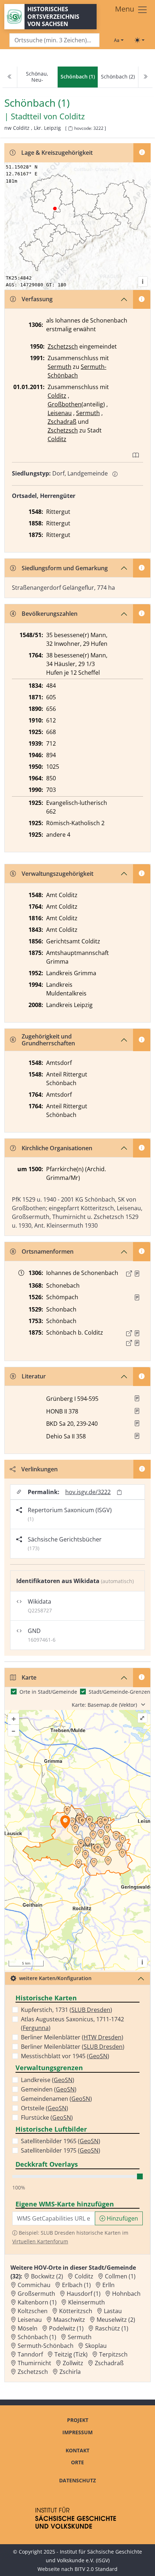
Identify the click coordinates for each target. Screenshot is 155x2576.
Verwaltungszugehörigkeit (57, 874)
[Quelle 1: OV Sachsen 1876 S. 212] (137, 1333)
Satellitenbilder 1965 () (61, 2141)
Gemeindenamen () (56, 2099)
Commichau (34, 2285)
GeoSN (98, 2056)
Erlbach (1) (76, 2285)
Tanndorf (30, 2354)
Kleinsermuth (87, 2302)
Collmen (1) (120, 2276)
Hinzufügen (122, 2218)
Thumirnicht (34, 2363)
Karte (29, 1677)
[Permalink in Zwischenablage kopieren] (119, 1492)
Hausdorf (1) (84, 2294)
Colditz (72, 116)
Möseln (28, 2328)
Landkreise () (48, 2080)
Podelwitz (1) (66, 2328)
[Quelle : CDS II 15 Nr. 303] (137, 1274)
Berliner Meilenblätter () (72, 2037)
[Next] (145, 77)
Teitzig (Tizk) (71, 2354)
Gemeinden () (49, 2089)
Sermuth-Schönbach (46, 2346)
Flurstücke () (47, 2117)
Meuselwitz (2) (116, 2320)
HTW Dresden (103, 2037)
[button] (137, 1274)
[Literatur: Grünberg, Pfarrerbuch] (137, 1398)
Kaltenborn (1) (37, 2302)
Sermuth (59, 367)
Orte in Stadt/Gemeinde (48, 1692)
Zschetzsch (63, 346)
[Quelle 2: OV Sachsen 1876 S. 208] (137, 1343)
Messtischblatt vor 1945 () (65, 2056)
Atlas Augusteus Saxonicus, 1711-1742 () (72, 2023)
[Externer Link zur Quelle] (129, 1274)
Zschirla (70, 2372)
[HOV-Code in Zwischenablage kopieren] (70, 129)
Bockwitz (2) (47, 2276)
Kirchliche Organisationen (57, 1148)
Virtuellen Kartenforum (40, 2241)
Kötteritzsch (76, 2311)
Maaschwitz (69, 2320)
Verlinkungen (39, 1469)
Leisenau (60, 413)
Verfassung (37, 299)
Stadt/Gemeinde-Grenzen (119, 1692)
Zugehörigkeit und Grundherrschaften (48, 1040)
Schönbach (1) (37, 2337)
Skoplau (96, 2346)
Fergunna (36, 2028)
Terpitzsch (113, 2354)
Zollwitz (73, 2363)
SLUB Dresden (91, 2010)
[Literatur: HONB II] (137, 1411)
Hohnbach (126, 2294)
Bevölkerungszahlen (50, 614)
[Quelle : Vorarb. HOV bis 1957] (137, 1297)
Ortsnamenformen (48, 1251)
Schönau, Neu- (37, 77)
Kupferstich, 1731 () (67, 2010)
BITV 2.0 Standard (96, 2569)
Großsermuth (36, 2294)
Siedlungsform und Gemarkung (65, 568)
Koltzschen (33, 2311)
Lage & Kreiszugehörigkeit (57, 153)
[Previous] (10, 77)
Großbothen (65, 404)
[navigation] (77, 77)
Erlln (108, 2285)
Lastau (113, 2311)
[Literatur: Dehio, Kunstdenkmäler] (137, 1436)
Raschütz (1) (112, 2328)
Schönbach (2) (118, 76)
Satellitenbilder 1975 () (61, 2150)
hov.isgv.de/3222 (88, 1492)
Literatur (34, 1376)
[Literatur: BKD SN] (137, 1423)
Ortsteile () (45, 2108)
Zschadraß (62, 422)
